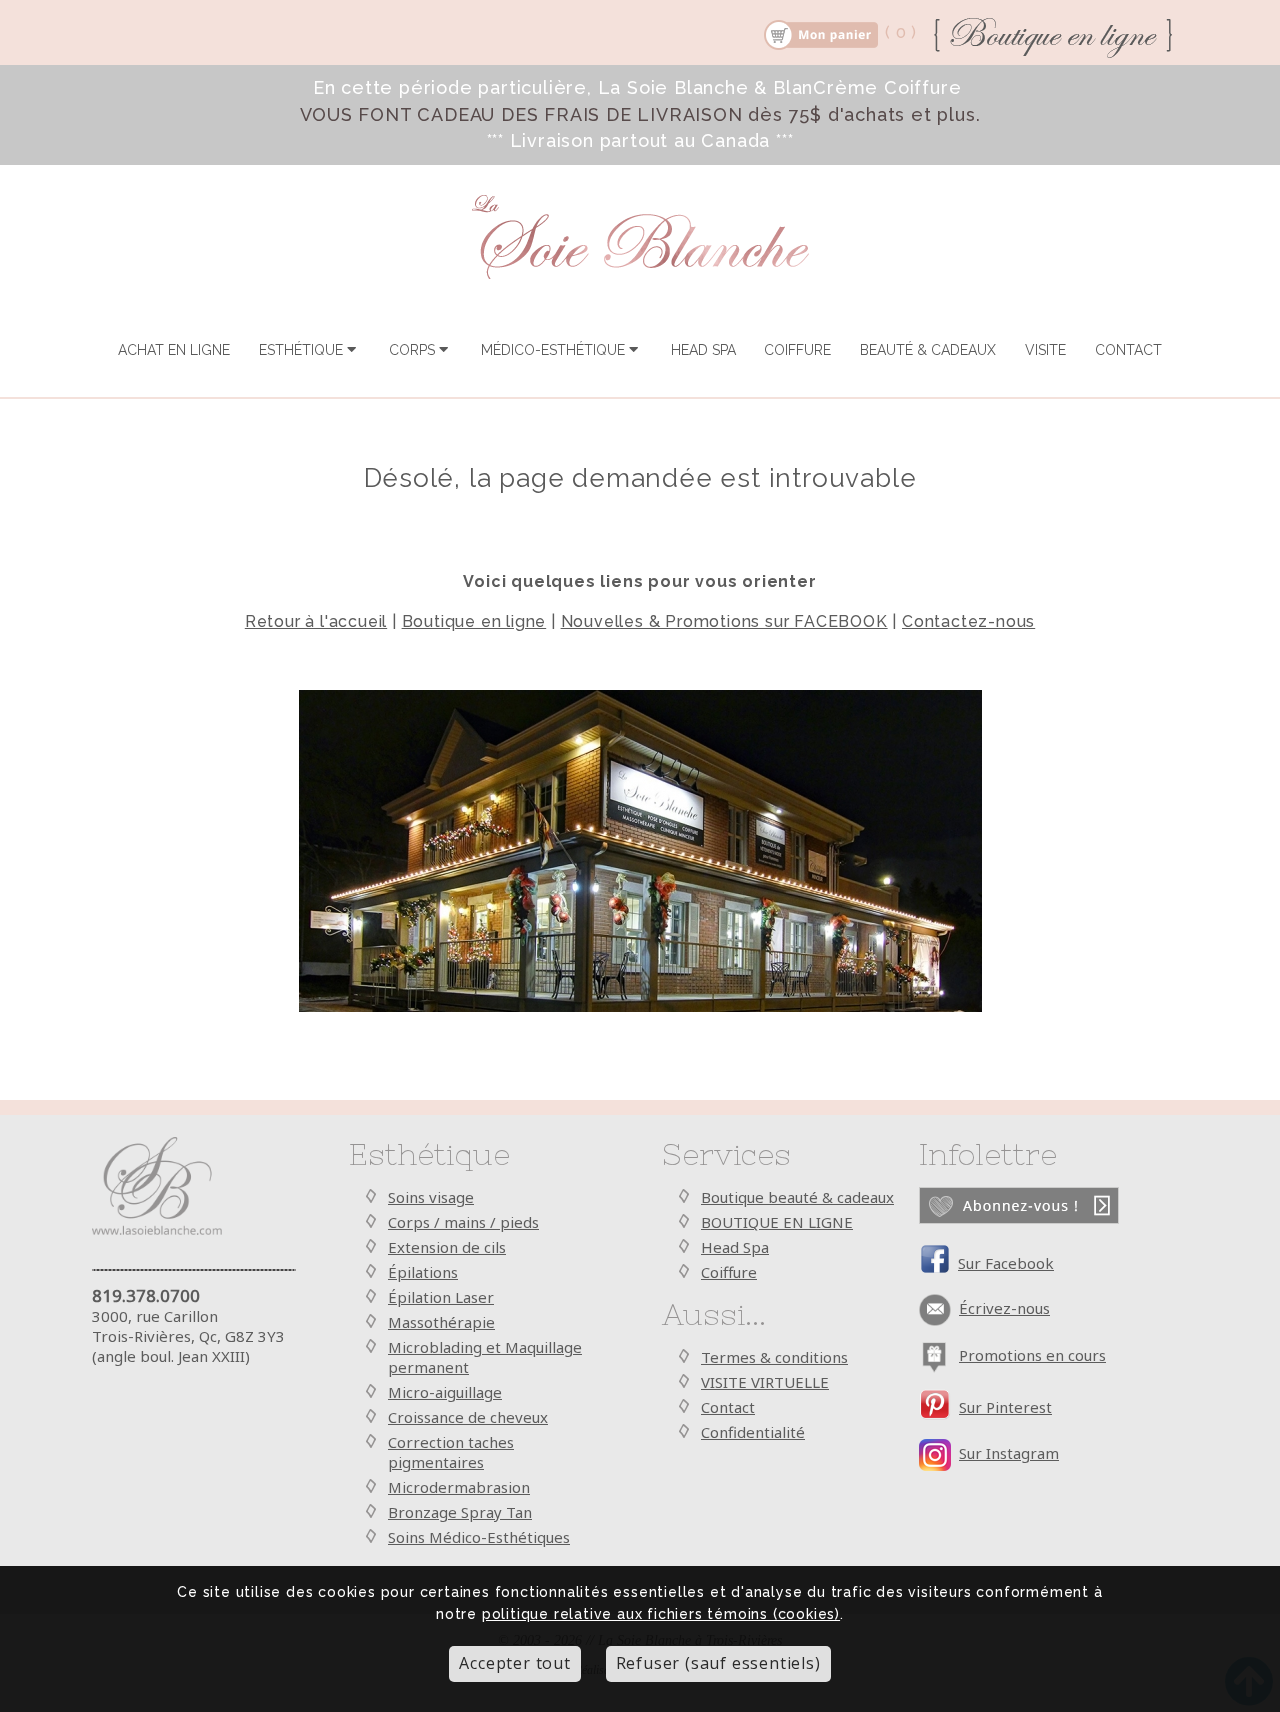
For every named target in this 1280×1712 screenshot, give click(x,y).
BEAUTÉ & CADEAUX (928, 350)
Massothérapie (441, 1322)
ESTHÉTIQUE (303, 350)
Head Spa (735, 1247)
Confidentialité (753, 1432)
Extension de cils (447, 1247)
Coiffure (729, 1272)
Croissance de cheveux (468, 1417)
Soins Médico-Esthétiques (479, 1537)
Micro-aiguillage (445, 1392)
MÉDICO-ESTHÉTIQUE (555, 350)
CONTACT (1128, 350)
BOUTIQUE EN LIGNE (777, 1222)
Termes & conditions (774, 1357)
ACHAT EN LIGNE (174, 350)
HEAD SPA (703, 350)
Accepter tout (514, 1664)
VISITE (1045, 350)
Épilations (423, 1272)
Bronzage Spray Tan (460, 1512)
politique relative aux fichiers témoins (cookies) (661, 1614)
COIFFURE (797, 350)
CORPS (414, 350)
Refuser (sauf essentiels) (718, 1664)
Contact (728, 1407)
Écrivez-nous (1004, 1308)
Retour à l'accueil (316, 621)
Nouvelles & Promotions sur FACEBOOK (724, 621)
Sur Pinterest (1005, 1407)
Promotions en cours (1032, 1355)
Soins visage (431, 1197)
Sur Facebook (1006, 1263)
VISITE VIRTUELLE (765, 1382)
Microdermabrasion (459, 1487)
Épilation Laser (441, 1297)
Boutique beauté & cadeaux (797, 1197)
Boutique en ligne (474, 621)
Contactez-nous (968, 621)
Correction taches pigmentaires (451, 1452)
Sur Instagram (1009, 1453)
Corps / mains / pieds (463, 1222)
